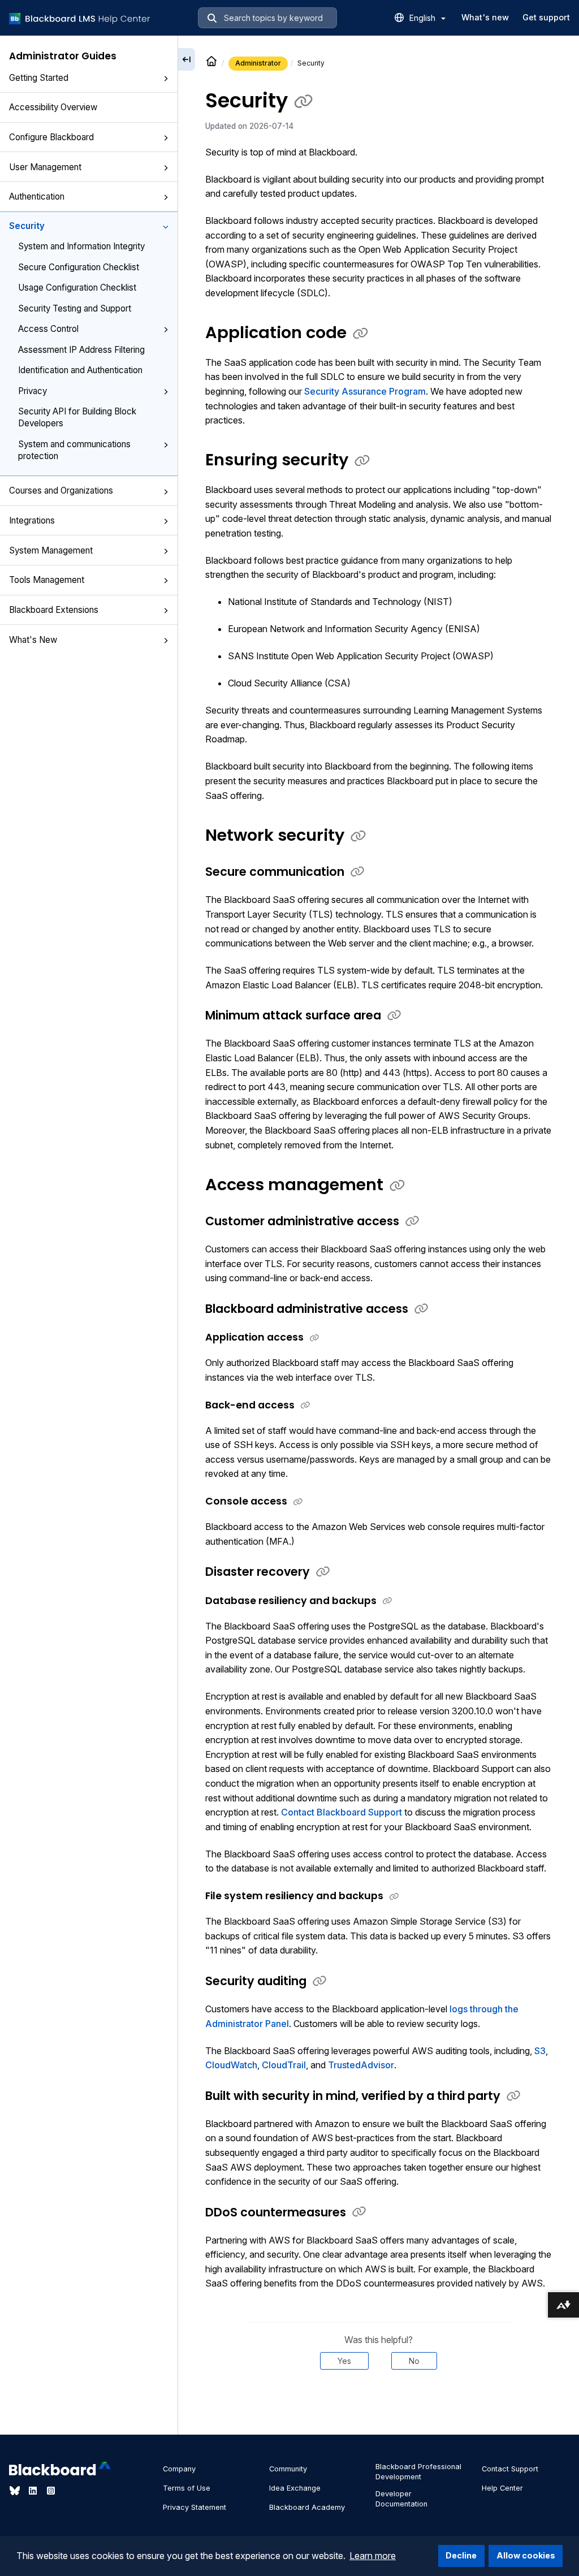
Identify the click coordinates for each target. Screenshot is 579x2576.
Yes (344, 2361)
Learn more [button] (373, 2556)
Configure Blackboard (51, 137)
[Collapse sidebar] (187, 59)
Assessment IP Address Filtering (81, 350)
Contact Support (510, 2469)
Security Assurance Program (365, 391)
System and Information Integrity (81, 246)
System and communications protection (74, 450)
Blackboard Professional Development (418, 2472)
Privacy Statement (195, 2507)
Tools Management (47, 580)
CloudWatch (231, 2065)
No (414, 2361)
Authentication (37, 196)
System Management (51, 550)
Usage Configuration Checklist (77, 288)
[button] (166, 79)
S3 (540, 2051)
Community (288, 2469)
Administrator (258, 63)
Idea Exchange (295, 2488)
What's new (485, 17)
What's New (33, 640)
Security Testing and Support (75, 308)
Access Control (48, 329)
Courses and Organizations (61, 490)
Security (27, 226)
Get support (546, 17)
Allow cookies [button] (526, 2555)
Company (179, 2469)
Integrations (32, 520)
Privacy (33, 391)
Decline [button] (461, 2555)
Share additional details (378, 2404)
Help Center (502, 2488)
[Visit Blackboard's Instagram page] (51, 2491)
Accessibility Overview (53, 107)
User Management (45, 167)
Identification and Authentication (80, 370)
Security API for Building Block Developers (77, 417)
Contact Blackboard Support (342, 1812)
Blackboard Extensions (54, 610)
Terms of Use (187, 2488)
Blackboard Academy (307, 2507)
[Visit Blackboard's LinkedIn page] (34, 2491)
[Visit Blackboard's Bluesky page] (16, 2491)
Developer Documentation (401, 2499)
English (424, 18)
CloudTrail (284, 2065)
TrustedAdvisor (361, 2065)
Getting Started (39, 78)
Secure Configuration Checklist (79, 267)
